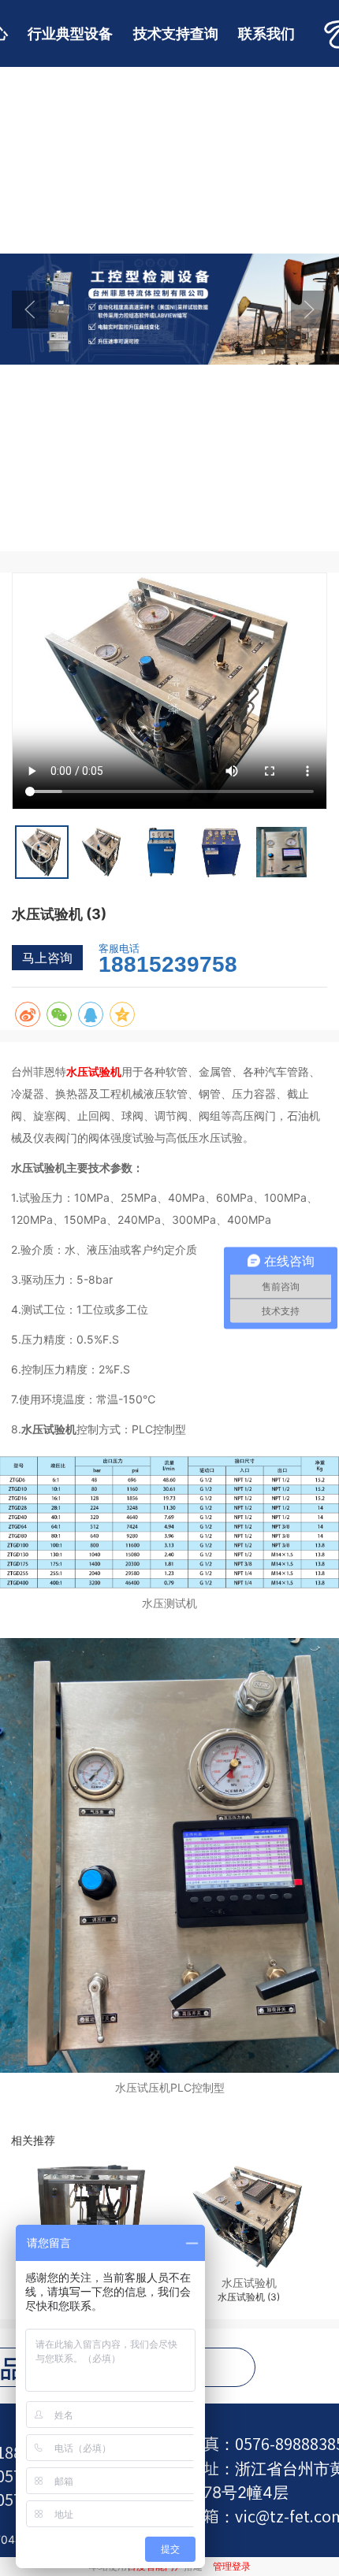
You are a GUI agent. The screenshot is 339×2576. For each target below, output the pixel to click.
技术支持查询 (176, 33)
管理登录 (232, 2566)
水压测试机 (169, 1603)
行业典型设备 (70, 33)
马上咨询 (47, 958)
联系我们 (266, 33)
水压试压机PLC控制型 (170, 2087)
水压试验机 (94, 1071)
